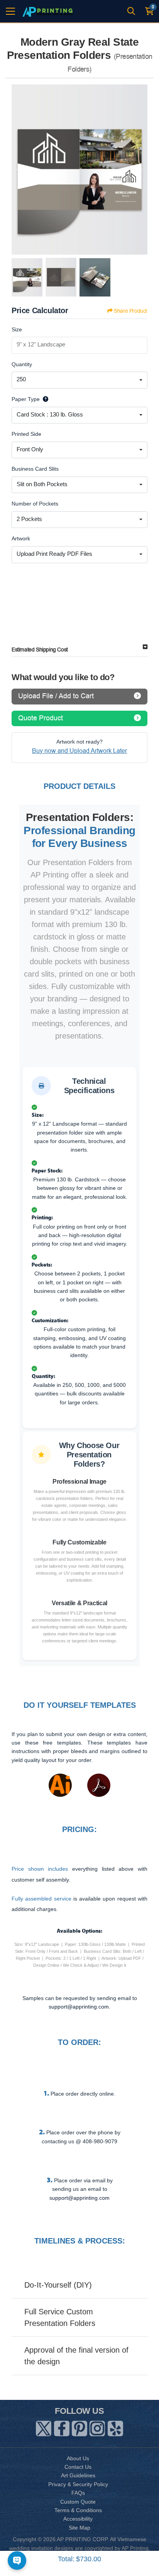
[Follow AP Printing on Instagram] (97, 2427)
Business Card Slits (35, 469)
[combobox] (79, 380)
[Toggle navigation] (10, 11)
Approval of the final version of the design (76, 2356)
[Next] (140, 170)
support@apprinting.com (79, 2198)
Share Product (130, 311)
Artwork (21, 538)
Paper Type (26, 399)
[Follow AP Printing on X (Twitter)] (44, 2427)
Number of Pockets (35, 504)
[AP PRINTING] (47, 11)
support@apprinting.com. (79, 2007)
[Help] (44, 399)
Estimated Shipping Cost (40, 650)
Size (17, 329)
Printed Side (26, 434)
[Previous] (19, 170)
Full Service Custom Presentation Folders (60, 2317)
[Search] (131, 11)
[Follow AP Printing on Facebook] (62, 2427)
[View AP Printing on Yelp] (115, 2427)
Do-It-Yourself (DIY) (58, 2285)
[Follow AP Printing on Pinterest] (79, 2427)
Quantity (22, 364)
